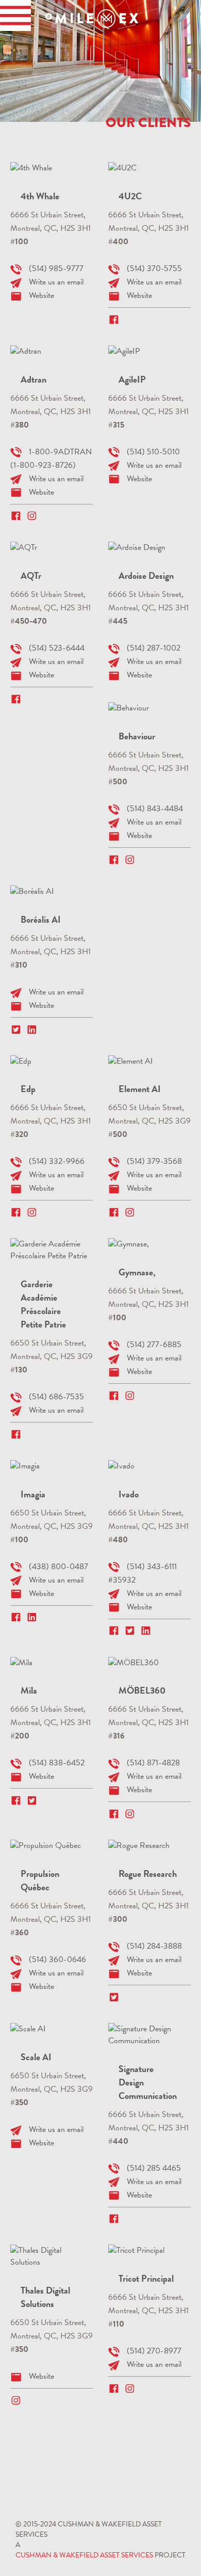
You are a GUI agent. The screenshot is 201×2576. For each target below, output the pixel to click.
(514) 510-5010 (153, 452)
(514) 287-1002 (154, 648)
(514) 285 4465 (154, 2168)
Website (41, 295)
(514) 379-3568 (154, 1161)
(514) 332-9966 (57, 1161)
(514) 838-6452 (57, 1763)
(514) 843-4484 (155, 809)
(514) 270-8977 (154, 2351)
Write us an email (56, 282)
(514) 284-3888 (154, 1946)
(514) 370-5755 (154, 268)
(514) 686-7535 (56, 1397)
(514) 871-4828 (153, 1763)
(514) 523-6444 (57, 648)
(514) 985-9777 (56, 268)
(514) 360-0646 (57, 1959)
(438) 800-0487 (58, 1567)
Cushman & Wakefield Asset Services (84, 2555)
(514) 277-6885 (154, 1345)
